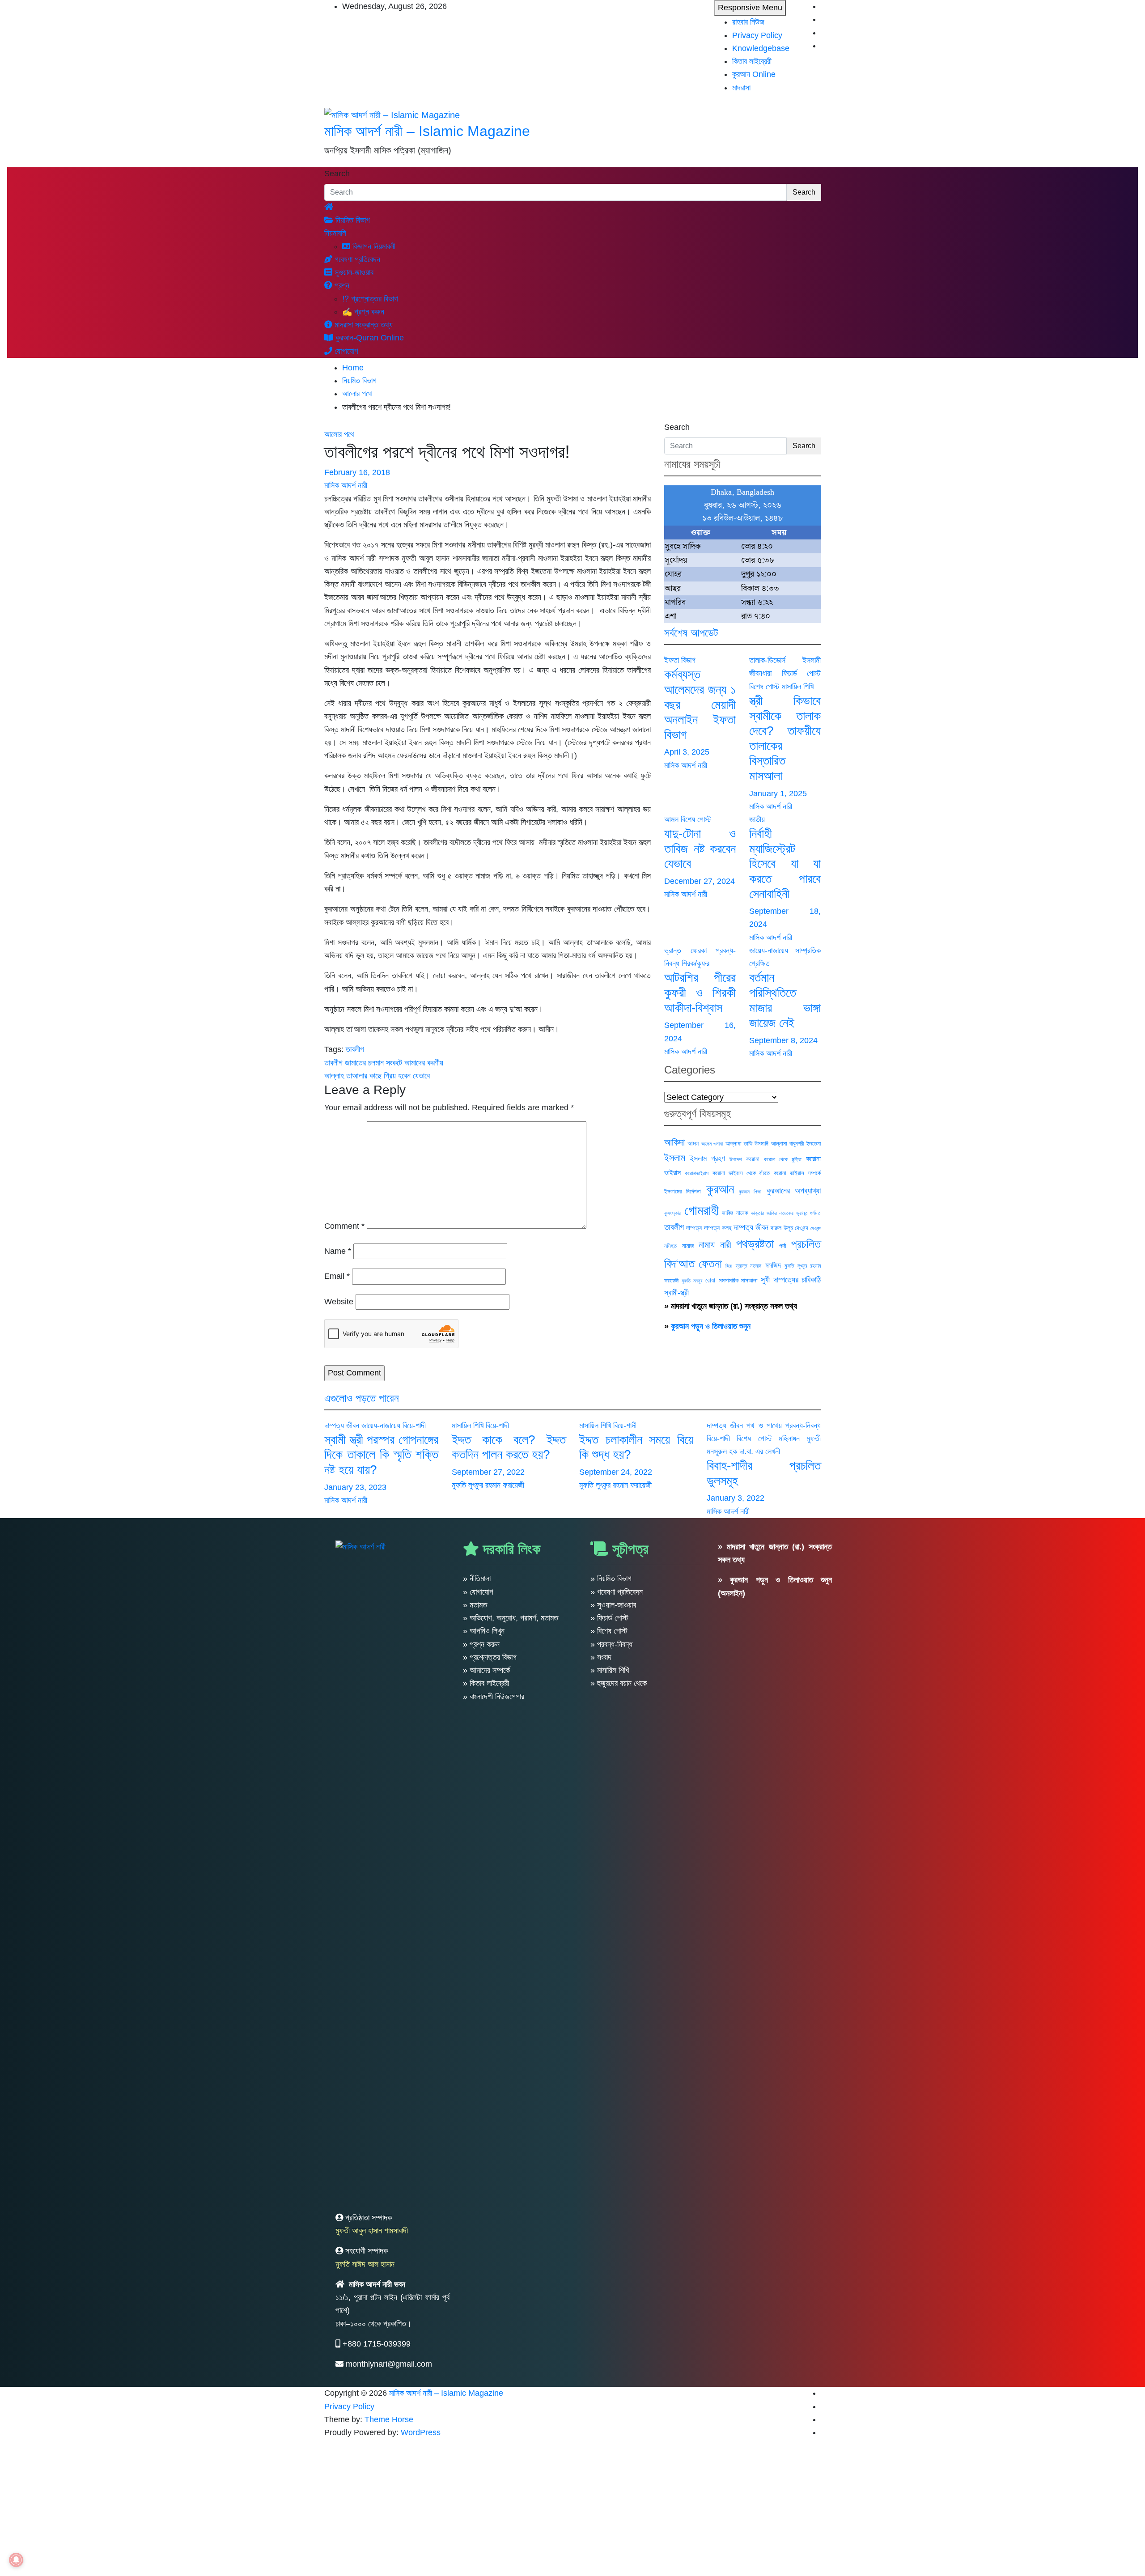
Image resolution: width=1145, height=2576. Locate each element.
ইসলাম (675, 1158)
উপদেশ (736, 1159)
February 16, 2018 (357, 472)
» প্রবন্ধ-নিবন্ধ (611, 1644)
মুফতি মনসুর (692, 1281)
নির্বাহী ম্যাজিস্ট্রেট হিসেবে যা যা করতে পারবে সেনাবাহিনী (785, 864)
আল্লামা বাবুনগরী (787, 1144)
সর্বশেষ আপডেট (691, 633)
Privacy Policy (757, 35)
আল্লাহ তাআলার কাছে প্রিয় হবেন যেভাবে (377, 1076)
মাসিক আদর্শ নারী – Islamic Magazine (427, 131)
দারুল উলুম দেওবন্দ (789, 1228)
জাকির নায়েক (735, 1213)
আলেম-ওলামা (712, 1144)
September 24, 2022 (616, 1472)
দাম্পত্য (694, 1228)
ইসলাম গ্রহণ (707, 1159)
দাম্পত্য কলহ (717, 1228)
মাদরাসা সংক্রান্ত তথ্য (363, 325)
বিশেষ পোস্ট (764, 687)
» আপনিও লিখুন (484, 1631)
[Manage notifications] (16, 2560)
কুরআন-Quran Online (369, 338)
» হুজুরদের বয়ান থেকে (619, 1683)
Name (338, 1251)
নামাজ (688, 1246)
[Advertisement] (268, 2509)
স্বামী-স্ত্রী (676, 1293)
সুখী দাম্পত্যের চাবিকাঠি (791, 1280)
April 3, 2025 (687, 752)
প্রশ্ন (341, 285)
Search (337, 174)
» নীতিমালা (477, 1579)
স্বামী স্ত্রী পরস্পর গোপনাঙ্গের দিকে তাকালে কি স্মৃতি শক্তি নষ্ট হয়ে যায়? (381, 1455)
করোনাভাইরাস (697, 1173)
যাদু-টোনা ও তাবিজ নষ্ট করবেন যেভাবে (700, 849)
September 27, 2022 (488, 1472)
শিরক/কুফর (695, 963)
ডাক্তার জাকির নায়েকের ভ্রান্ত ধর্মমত (786, 1213)
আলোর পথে (339, 434)
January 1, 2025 (778, 794)
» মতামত (475, 1605)
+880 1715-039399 (377, 2344)
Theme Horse (389, 2419)
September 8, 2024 (783, 1040)
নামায (707, 1245)
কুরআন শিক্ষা (750, 1192)
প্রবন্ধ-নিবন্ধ (803, 1426)
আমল (671, 819)
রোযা (710, 1280)
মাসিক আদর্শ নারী (346, 485)
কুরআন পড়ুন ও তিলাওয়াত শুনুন (711, 1326)
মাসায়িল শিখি (798, 687)
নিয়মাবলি (335, 233)
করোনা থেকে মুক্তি (783, 1159)
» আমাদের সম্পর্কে (486, 1670)
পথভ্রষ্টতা (755, 1244)
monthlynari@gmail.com (389, 2364)
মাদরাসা (741, 88)
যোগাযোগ (345, 351)
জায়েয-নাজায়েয (769, 951)
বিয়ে (729, 1266)
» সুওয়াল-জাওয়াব (613, 1605)
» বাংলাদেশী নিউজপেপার (494, 1697)
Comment (344, 1226)
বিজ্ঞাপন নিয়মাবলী (373, 246)
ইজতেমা (814, 1144)
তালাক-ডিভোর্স (767, 660)
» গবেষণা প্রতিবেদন (617, 1592)
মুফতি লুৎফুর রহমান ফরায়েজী (488, 1485)
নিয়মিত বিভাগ (352, 220)
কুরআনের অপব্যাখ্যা (794, 1190)
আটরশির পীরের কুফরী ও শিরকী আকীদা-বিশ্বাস (700, 993)
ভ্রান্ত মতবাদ (749, 1266)
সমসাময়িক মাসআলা (738, 1280)
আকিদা (674, 1142)
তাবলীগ (355, 1049)
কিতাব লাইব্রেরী (752, 61)
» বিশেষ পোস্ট (609, 1631)
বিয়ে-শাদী (414, 1426)
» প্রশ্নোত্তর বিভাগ (490, 1657)
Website (339, 1302)
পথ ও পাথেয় (764, 1426)
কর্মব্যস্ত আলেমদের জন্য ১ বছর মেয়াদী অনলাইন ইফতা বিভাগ (700, 704)
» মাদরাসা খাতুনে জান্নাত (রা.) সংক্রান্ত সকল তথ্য (731, 1306)
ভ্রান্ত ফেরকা (685, 951)
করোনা (753, 1159)
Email (337, 1276)
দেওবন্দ (816, 1228)
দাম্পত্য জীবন (751, 1227)
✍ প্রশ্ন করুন (363, 312)
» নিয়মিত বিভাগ (611, 1579)
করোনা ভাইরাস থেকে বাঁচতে (741, 1173)
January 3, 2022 (736, 1498)
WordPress (421, 2432)
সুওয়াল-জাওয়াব (353, 272)
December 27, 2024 (700, 881)
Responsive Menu (750, 8)
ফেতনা (710, 1264)
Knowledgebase (761, 48)
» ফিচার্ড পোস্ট (609, 1618)
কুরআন (720, 1189)
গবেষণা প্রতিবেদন (356, 259)
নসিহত (670, 1246)
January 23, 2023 (355, 1487)
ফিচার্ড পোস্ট (801, 673)
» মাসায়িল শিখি (610, 1670)
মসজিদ (773, 1265)
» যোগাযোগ (478, 1592)
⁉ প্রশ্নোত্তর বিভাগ (370, 299)
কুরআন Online (754, 74)
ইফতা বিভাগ (680, 660)
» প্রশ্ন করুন (481, 1644)
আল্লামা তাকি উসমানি (747, 1144)
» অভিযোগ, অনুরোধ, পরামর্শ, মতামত (511, 1618)
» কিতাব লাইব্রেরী (486, 1683)
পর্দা (783, 1246)
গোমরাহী (702, 1210)
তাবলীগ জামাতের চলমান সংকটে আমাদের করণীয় (384, 1063)
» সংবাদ (601, 1657)
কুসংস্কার (672, 1213)
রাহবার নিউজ (748, 22)
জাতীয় (757, 819)
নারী (726, 1245)
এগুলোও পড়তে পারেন (362, 1398)
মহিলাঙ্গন (789, 1439)
